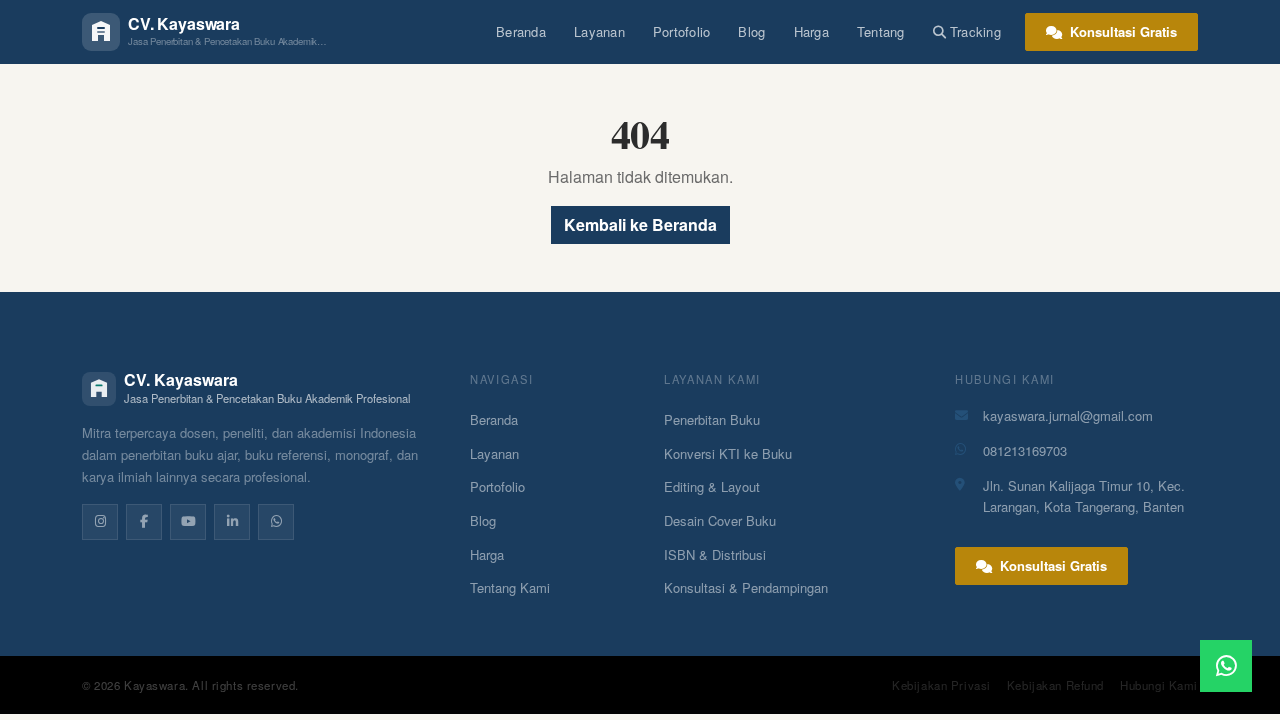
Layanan (599, 31)
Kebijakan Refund (1055, 685)
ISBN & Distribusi (715, 554)
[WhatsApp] (276, 522)
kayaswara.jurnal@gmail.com (1068, 415)
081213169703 (1025, 450)
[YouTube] (188, 522)
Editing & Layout (712, 486)
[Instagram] (100, 522)
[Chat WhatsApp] (1226, 666)
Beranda (521, 31)
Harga (811, 31)
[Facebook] (144, 522)
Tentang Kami (510, 587)
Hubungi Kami (1159, 685)
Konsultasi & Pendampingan (746, 587)
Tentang (881, 31)
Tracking (975, 31)
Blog (751, 31)
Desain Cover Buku (720, 520)
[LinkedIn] (232, 522)
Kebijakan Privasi (941, 685)
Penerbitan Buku (712, 419)
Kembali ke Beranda (640, 224)
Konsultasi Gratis (1121, 31)
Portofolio (682, 31)
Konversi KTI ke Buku (728, 453)
